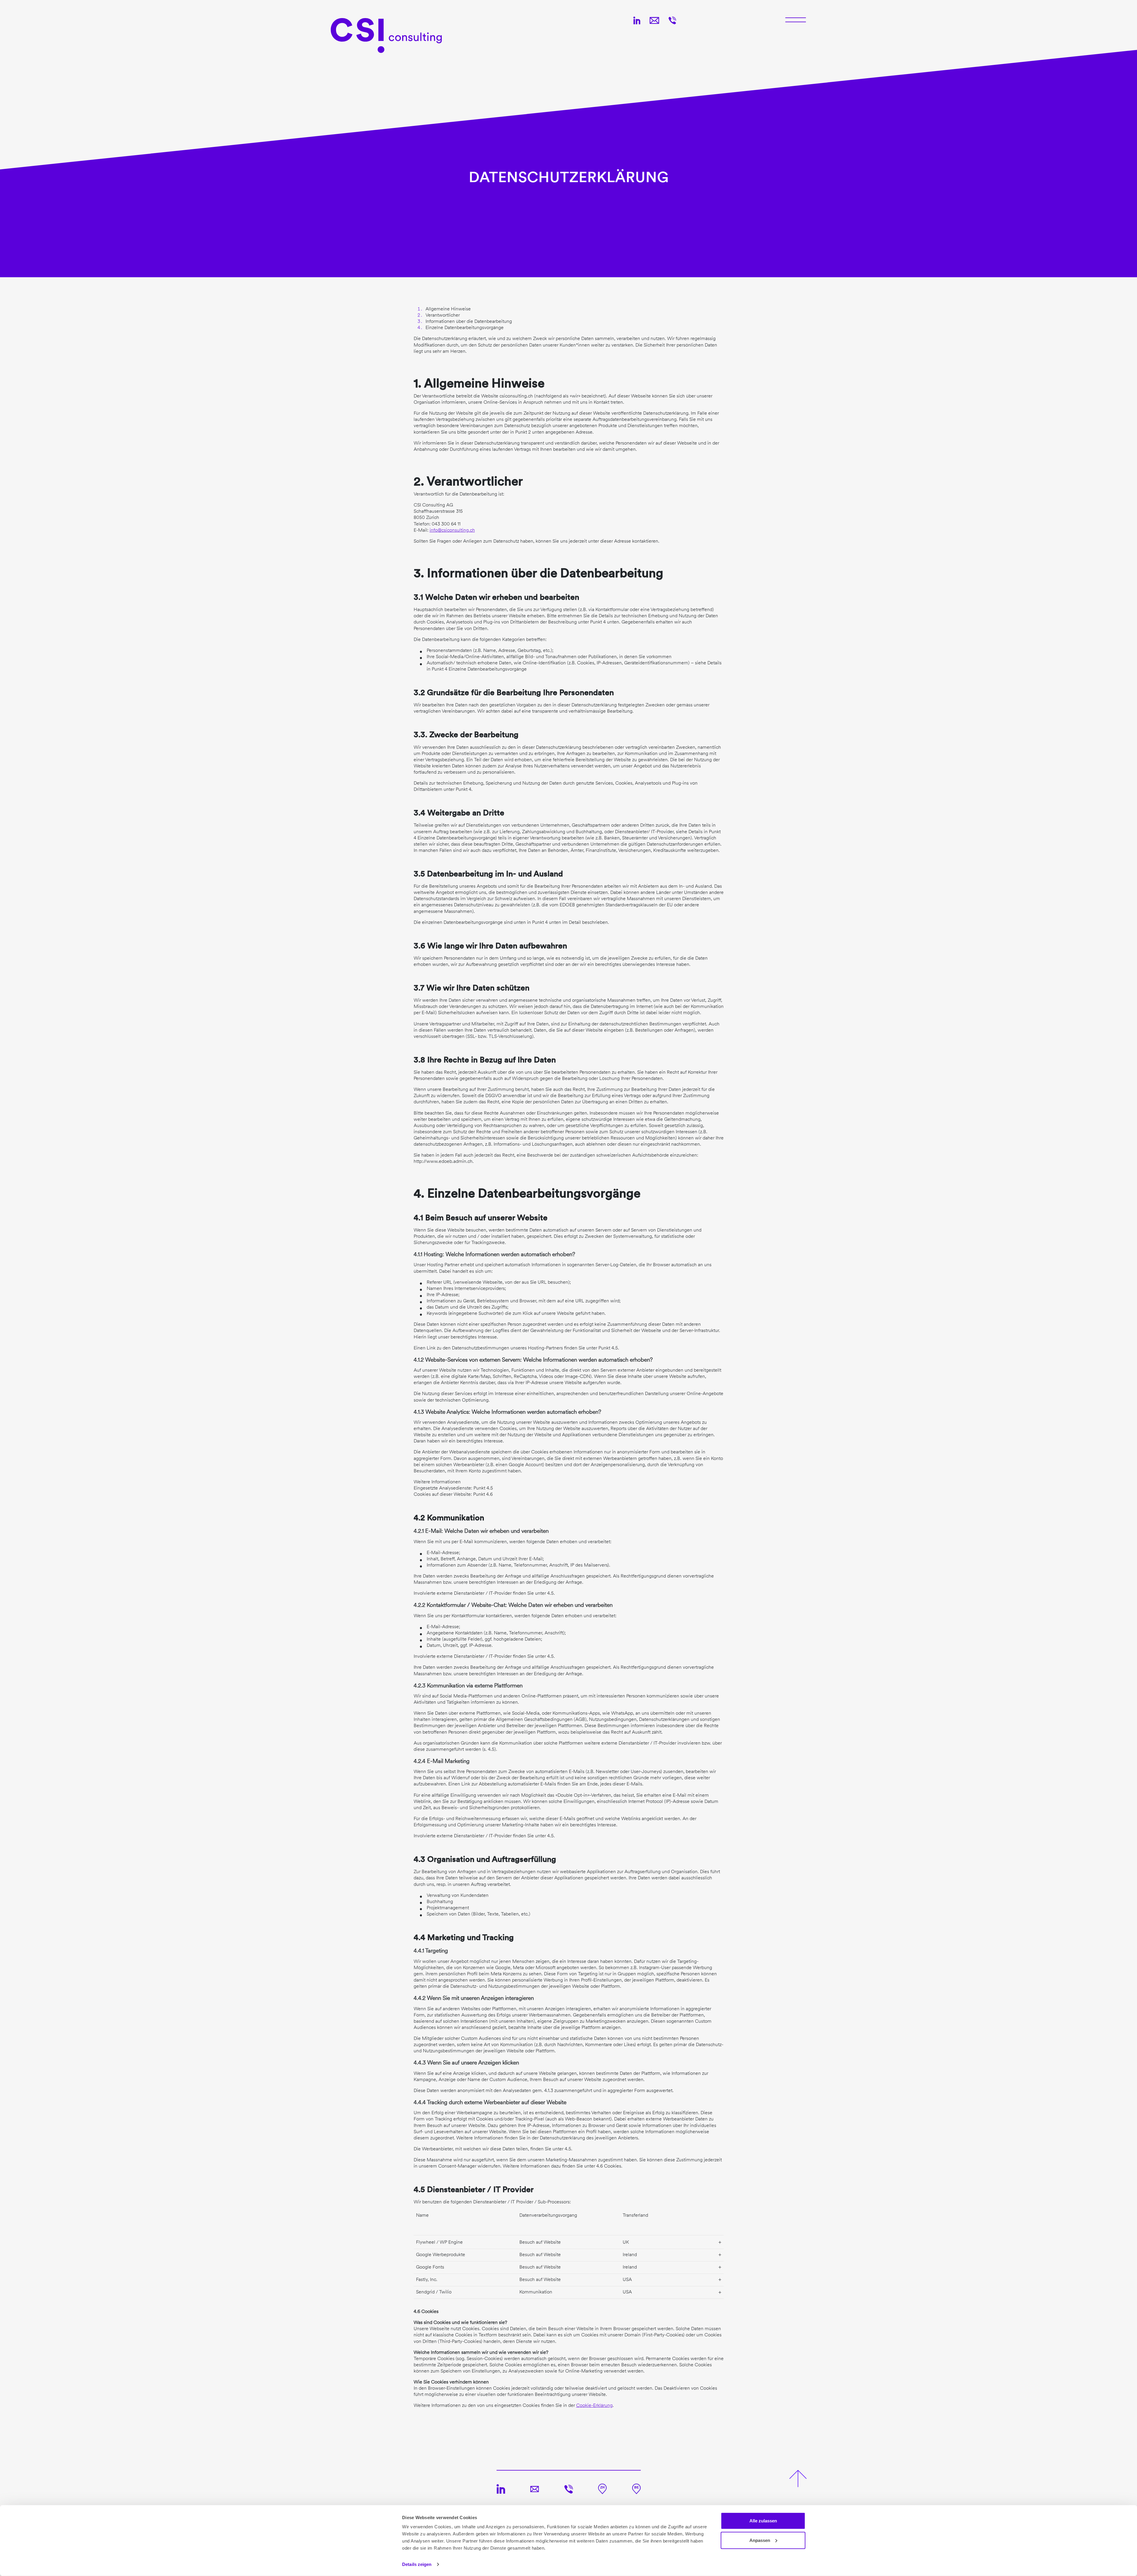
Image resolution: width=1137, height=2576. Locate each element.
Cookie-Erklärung (594, 2405)
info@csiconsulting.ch (452, 530)
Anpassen (760, 2540)
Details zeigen (417, 2564)
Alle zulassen (763, 2521)
